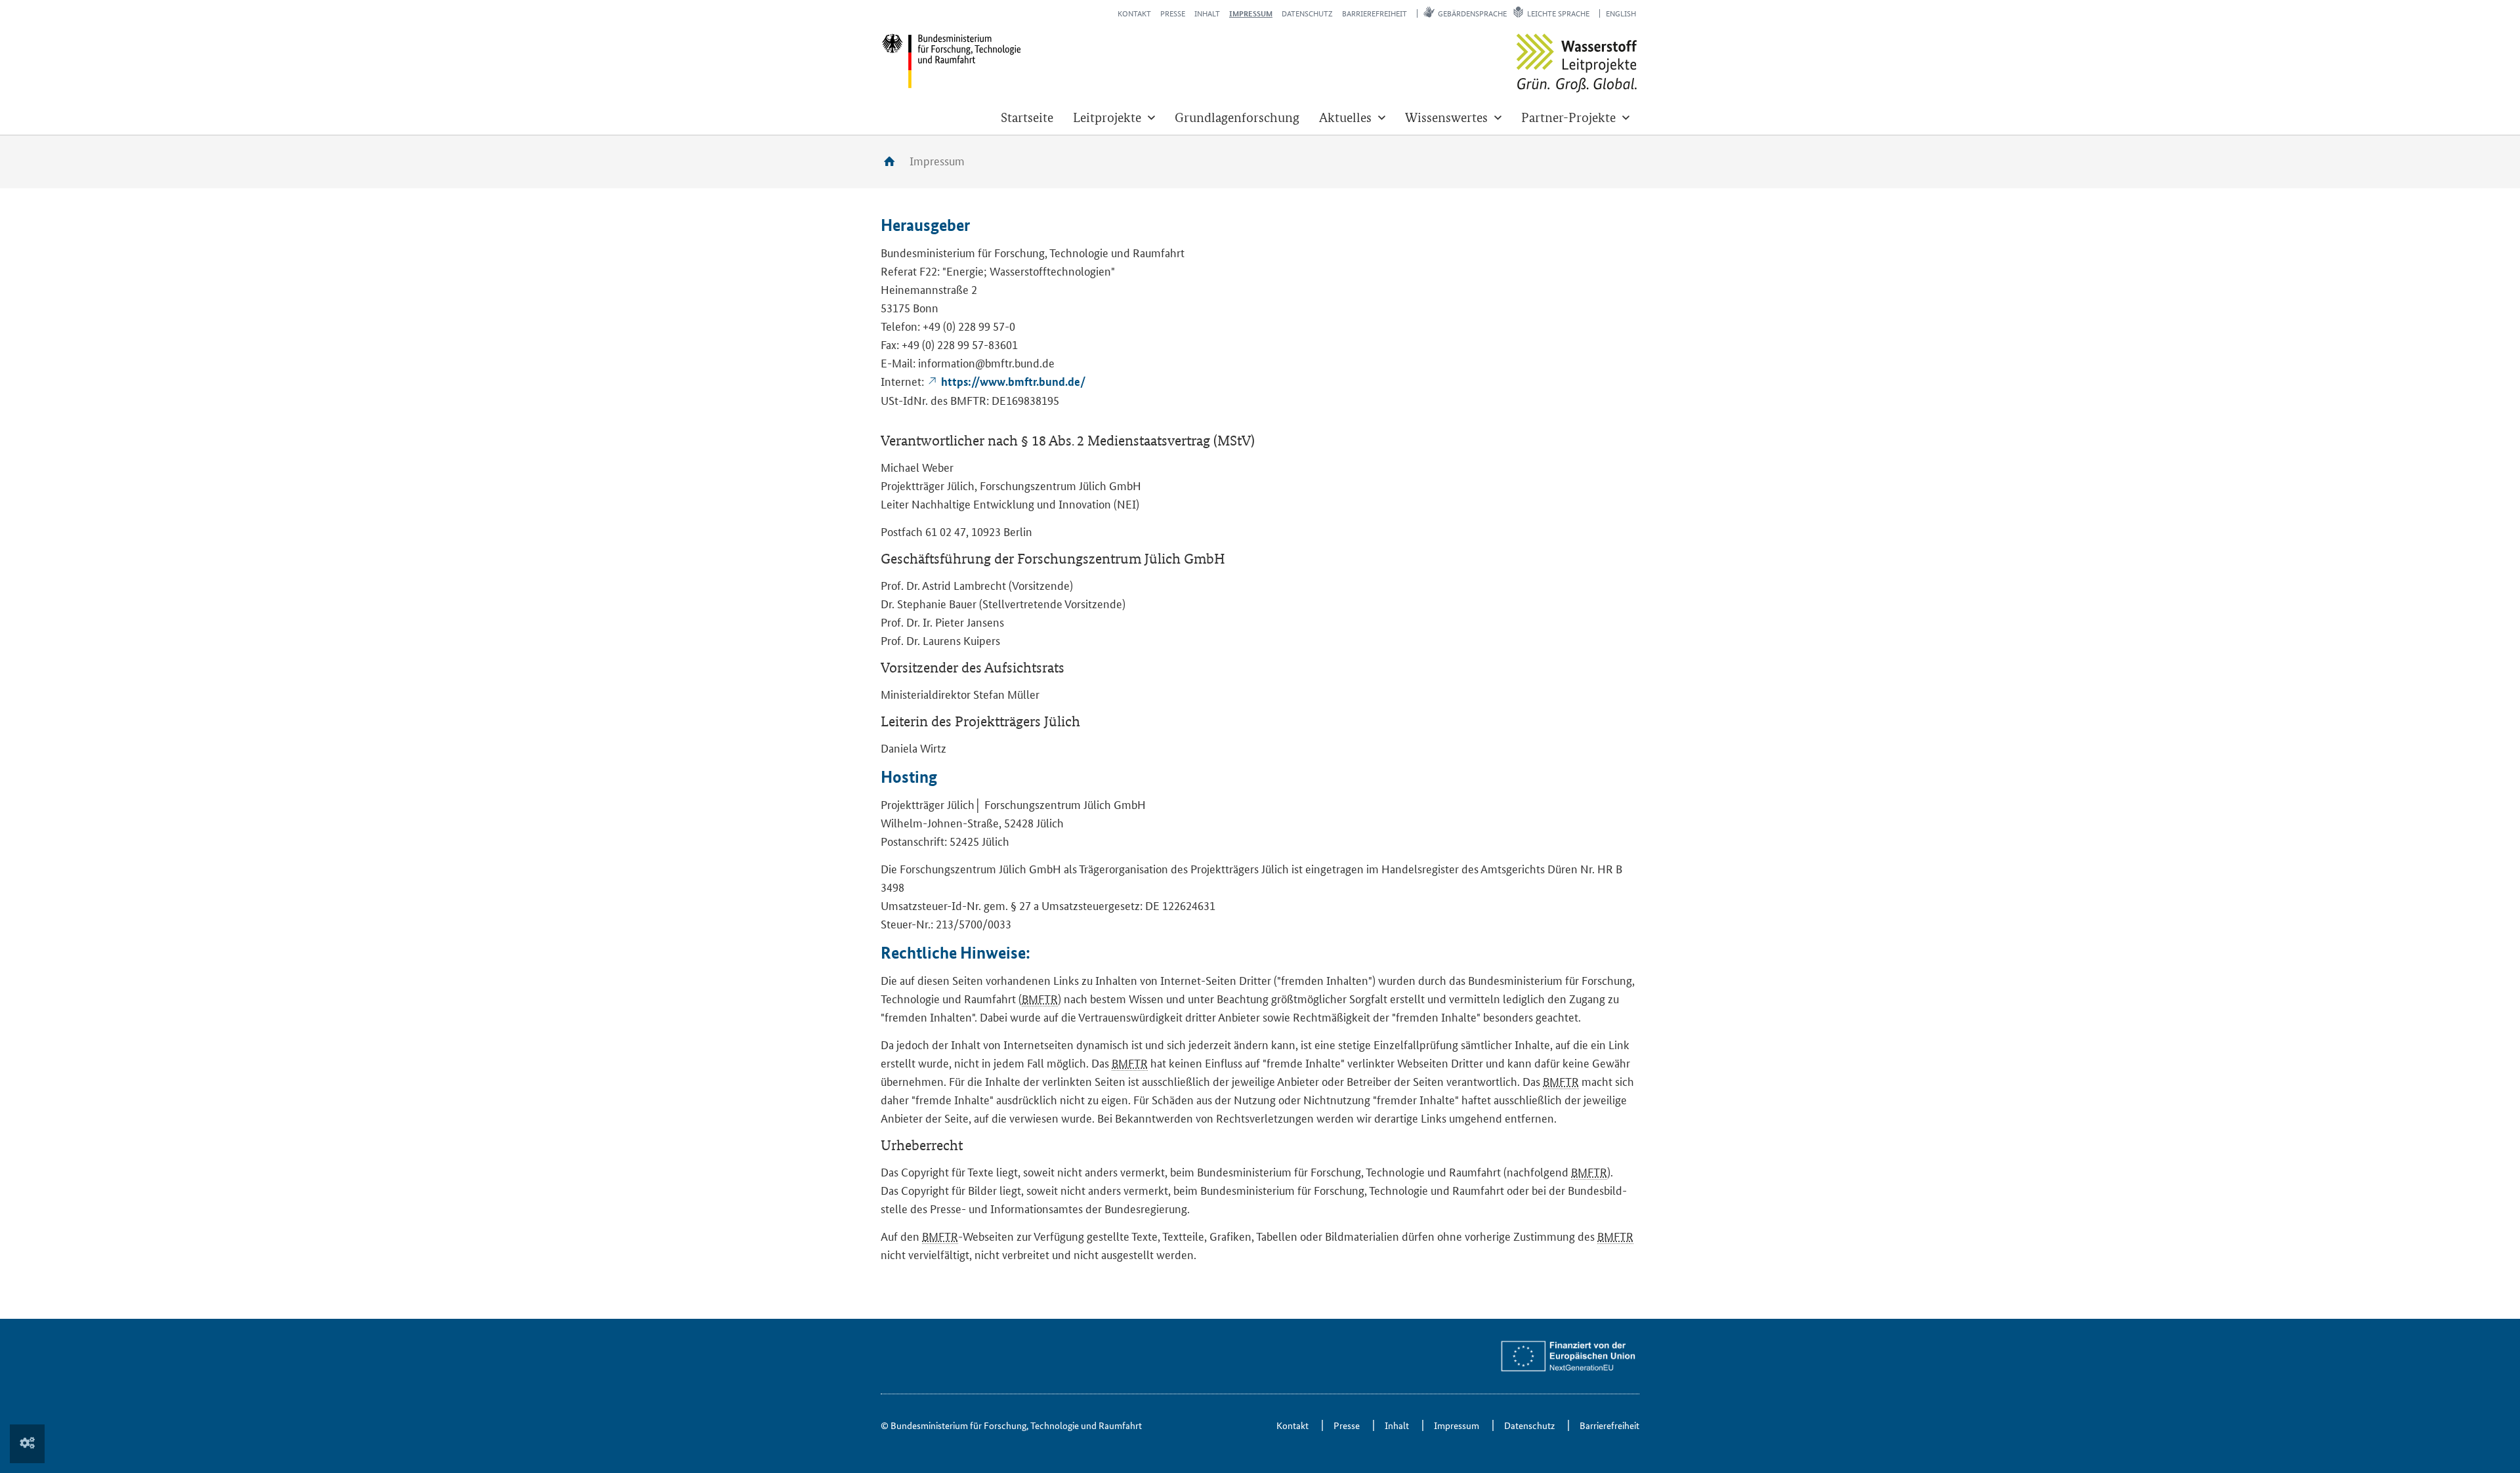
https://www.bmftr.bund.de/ (1013, 382)
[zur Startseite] (894, 161)
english (1621, 13)
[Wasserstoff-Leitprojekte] (1577, 63)
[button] (1114, 117)
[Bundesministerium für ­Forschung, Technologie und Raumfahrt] (951, 61)
